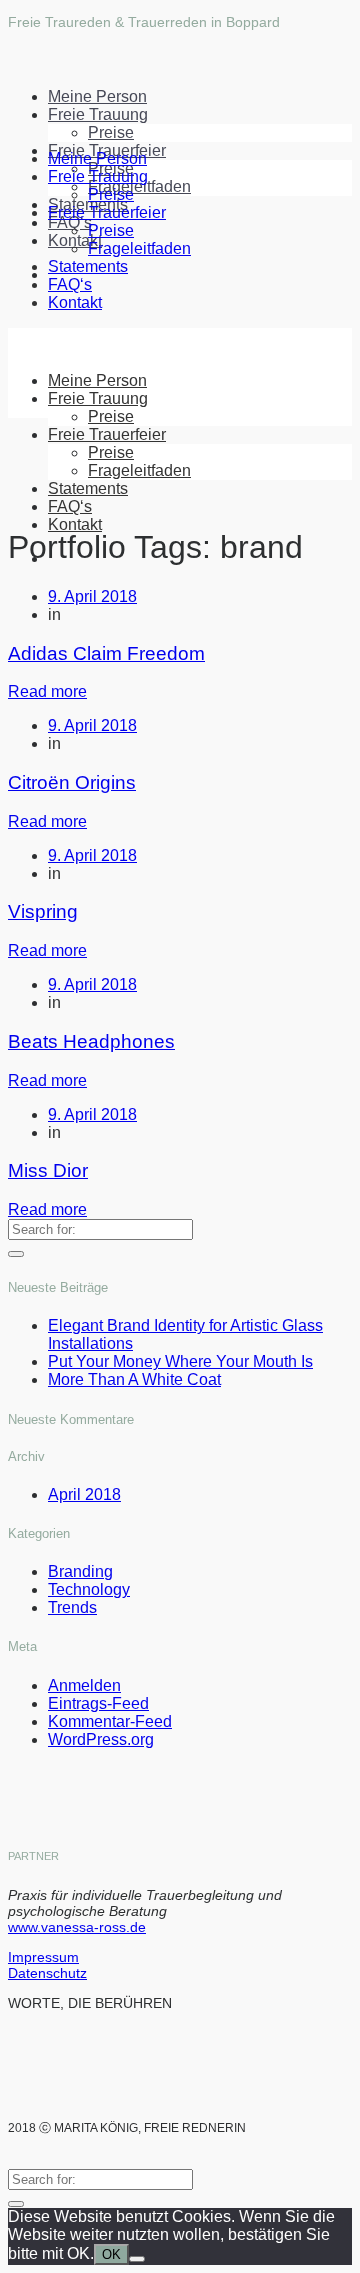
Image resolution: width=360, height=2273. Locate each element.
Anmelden (84, 1685)
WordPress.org (101, 1739)
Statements (88, 266)
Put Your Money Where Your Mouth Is (180, 1361)
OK (111, 2254)
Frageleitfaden (139, 186)
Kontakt (75, 302)
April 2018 (84, 1494)
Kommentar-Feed (110, 1721)
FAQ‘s (70, 222)
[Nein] (137, 2259)
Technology (89, 1589)
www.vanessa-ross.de (77, 1927)
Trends (72, 1607)
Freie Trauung (98, 114)
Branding (80, 1571)
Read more (47, 691)
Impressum (43, 1957)
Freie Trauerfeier (107, 212)
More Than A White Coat (134, 1379)
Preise (111, 132)
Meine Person (97, 96)
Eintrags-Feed (98, 1703)
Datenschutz (47, 1973)
